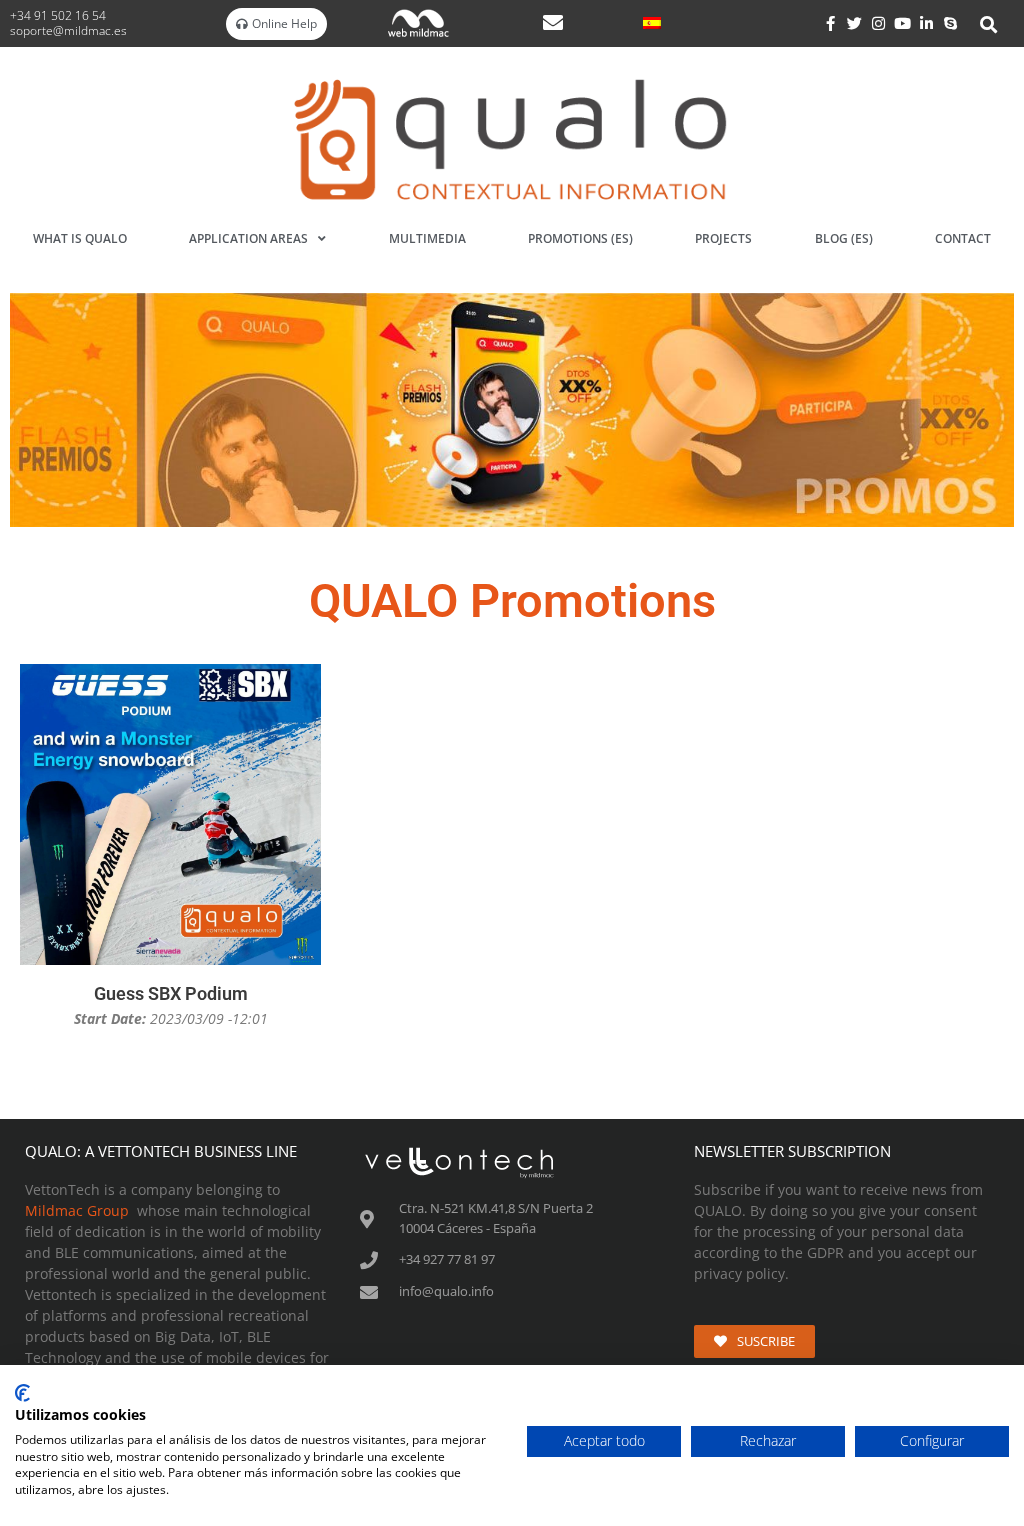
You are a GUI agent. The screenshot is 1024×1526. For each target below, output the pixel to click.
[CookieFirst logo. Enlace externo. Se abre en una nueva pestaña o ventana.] (22, 1393)
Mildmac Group (77, 1210)
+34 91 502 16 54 (59, 15)
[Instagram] (879, 24)
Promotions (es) (580, 238)
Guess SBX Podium (171, 993)
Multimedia (427, 238)
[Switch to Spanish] (652, 22)
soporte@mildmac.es (68, 30)
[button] (989, 25)
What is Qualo (80, 238)
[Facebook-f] (831, 24)
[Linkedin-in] (927, 24)
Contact (963, 238)
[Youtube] (903, 24)
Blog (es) (844, 238)
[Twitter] (855, 24)
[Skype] (951, 24)
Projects (723, 238)
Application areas (248, 238)
